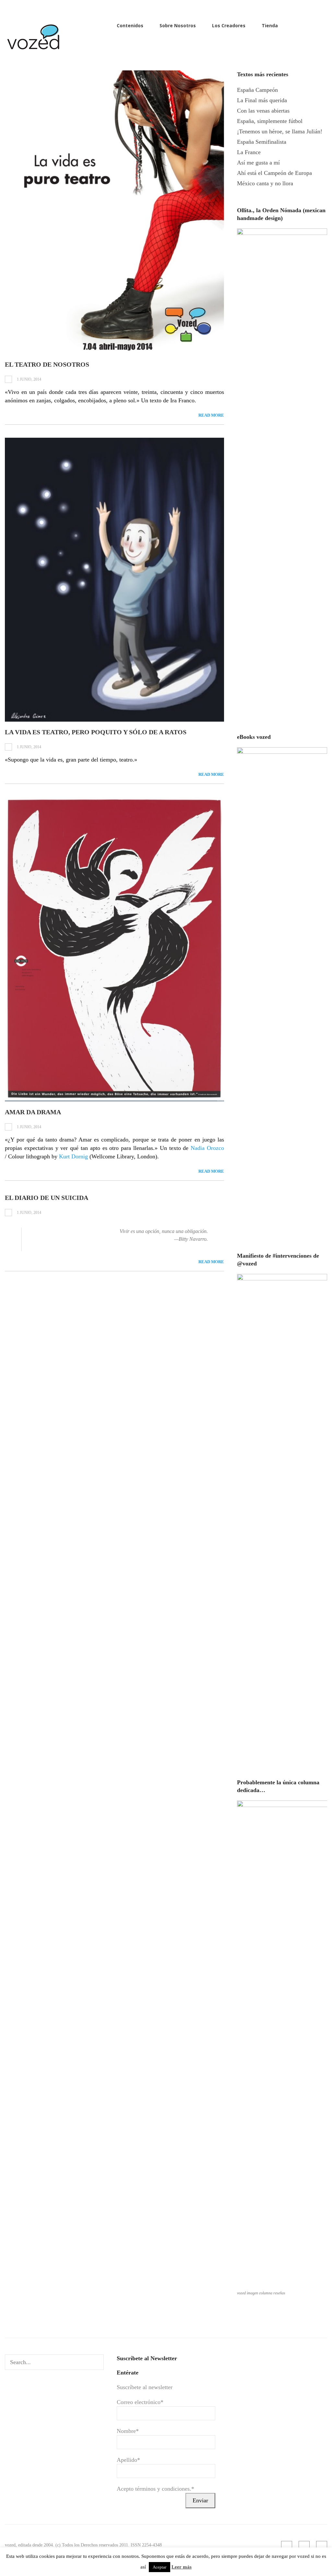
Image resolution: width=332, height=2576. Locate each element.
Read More (211, 415)
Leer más (182, 2567)
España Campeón (257, 90)
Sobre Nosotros (178, 25)
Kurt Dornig (73, 1156)
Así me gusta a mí (258, 163)
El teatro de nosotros (47, 364)
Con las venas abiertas (263, 111)
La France (249, 152)
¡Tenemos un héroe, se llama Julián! (280, 131)
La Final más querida (262, 100)
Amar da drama (33, 1112)
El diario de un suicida (47, 1198)
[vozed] (34, 51)
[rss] (302, 25)
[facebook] (313, 25)
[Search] (97, 2362)
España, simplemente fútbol (270, 121)
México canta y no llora (265, 183)
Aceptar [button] (160, 2567)
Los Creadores (229, 25)
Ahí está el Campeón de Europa (274, 173)
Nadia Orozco (207, 1148)
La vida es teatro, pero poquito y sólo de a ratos (96, 732)
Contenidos (130, 25)
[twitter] (324, 25)
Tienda (270, 25)
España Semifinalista (262, 142)
